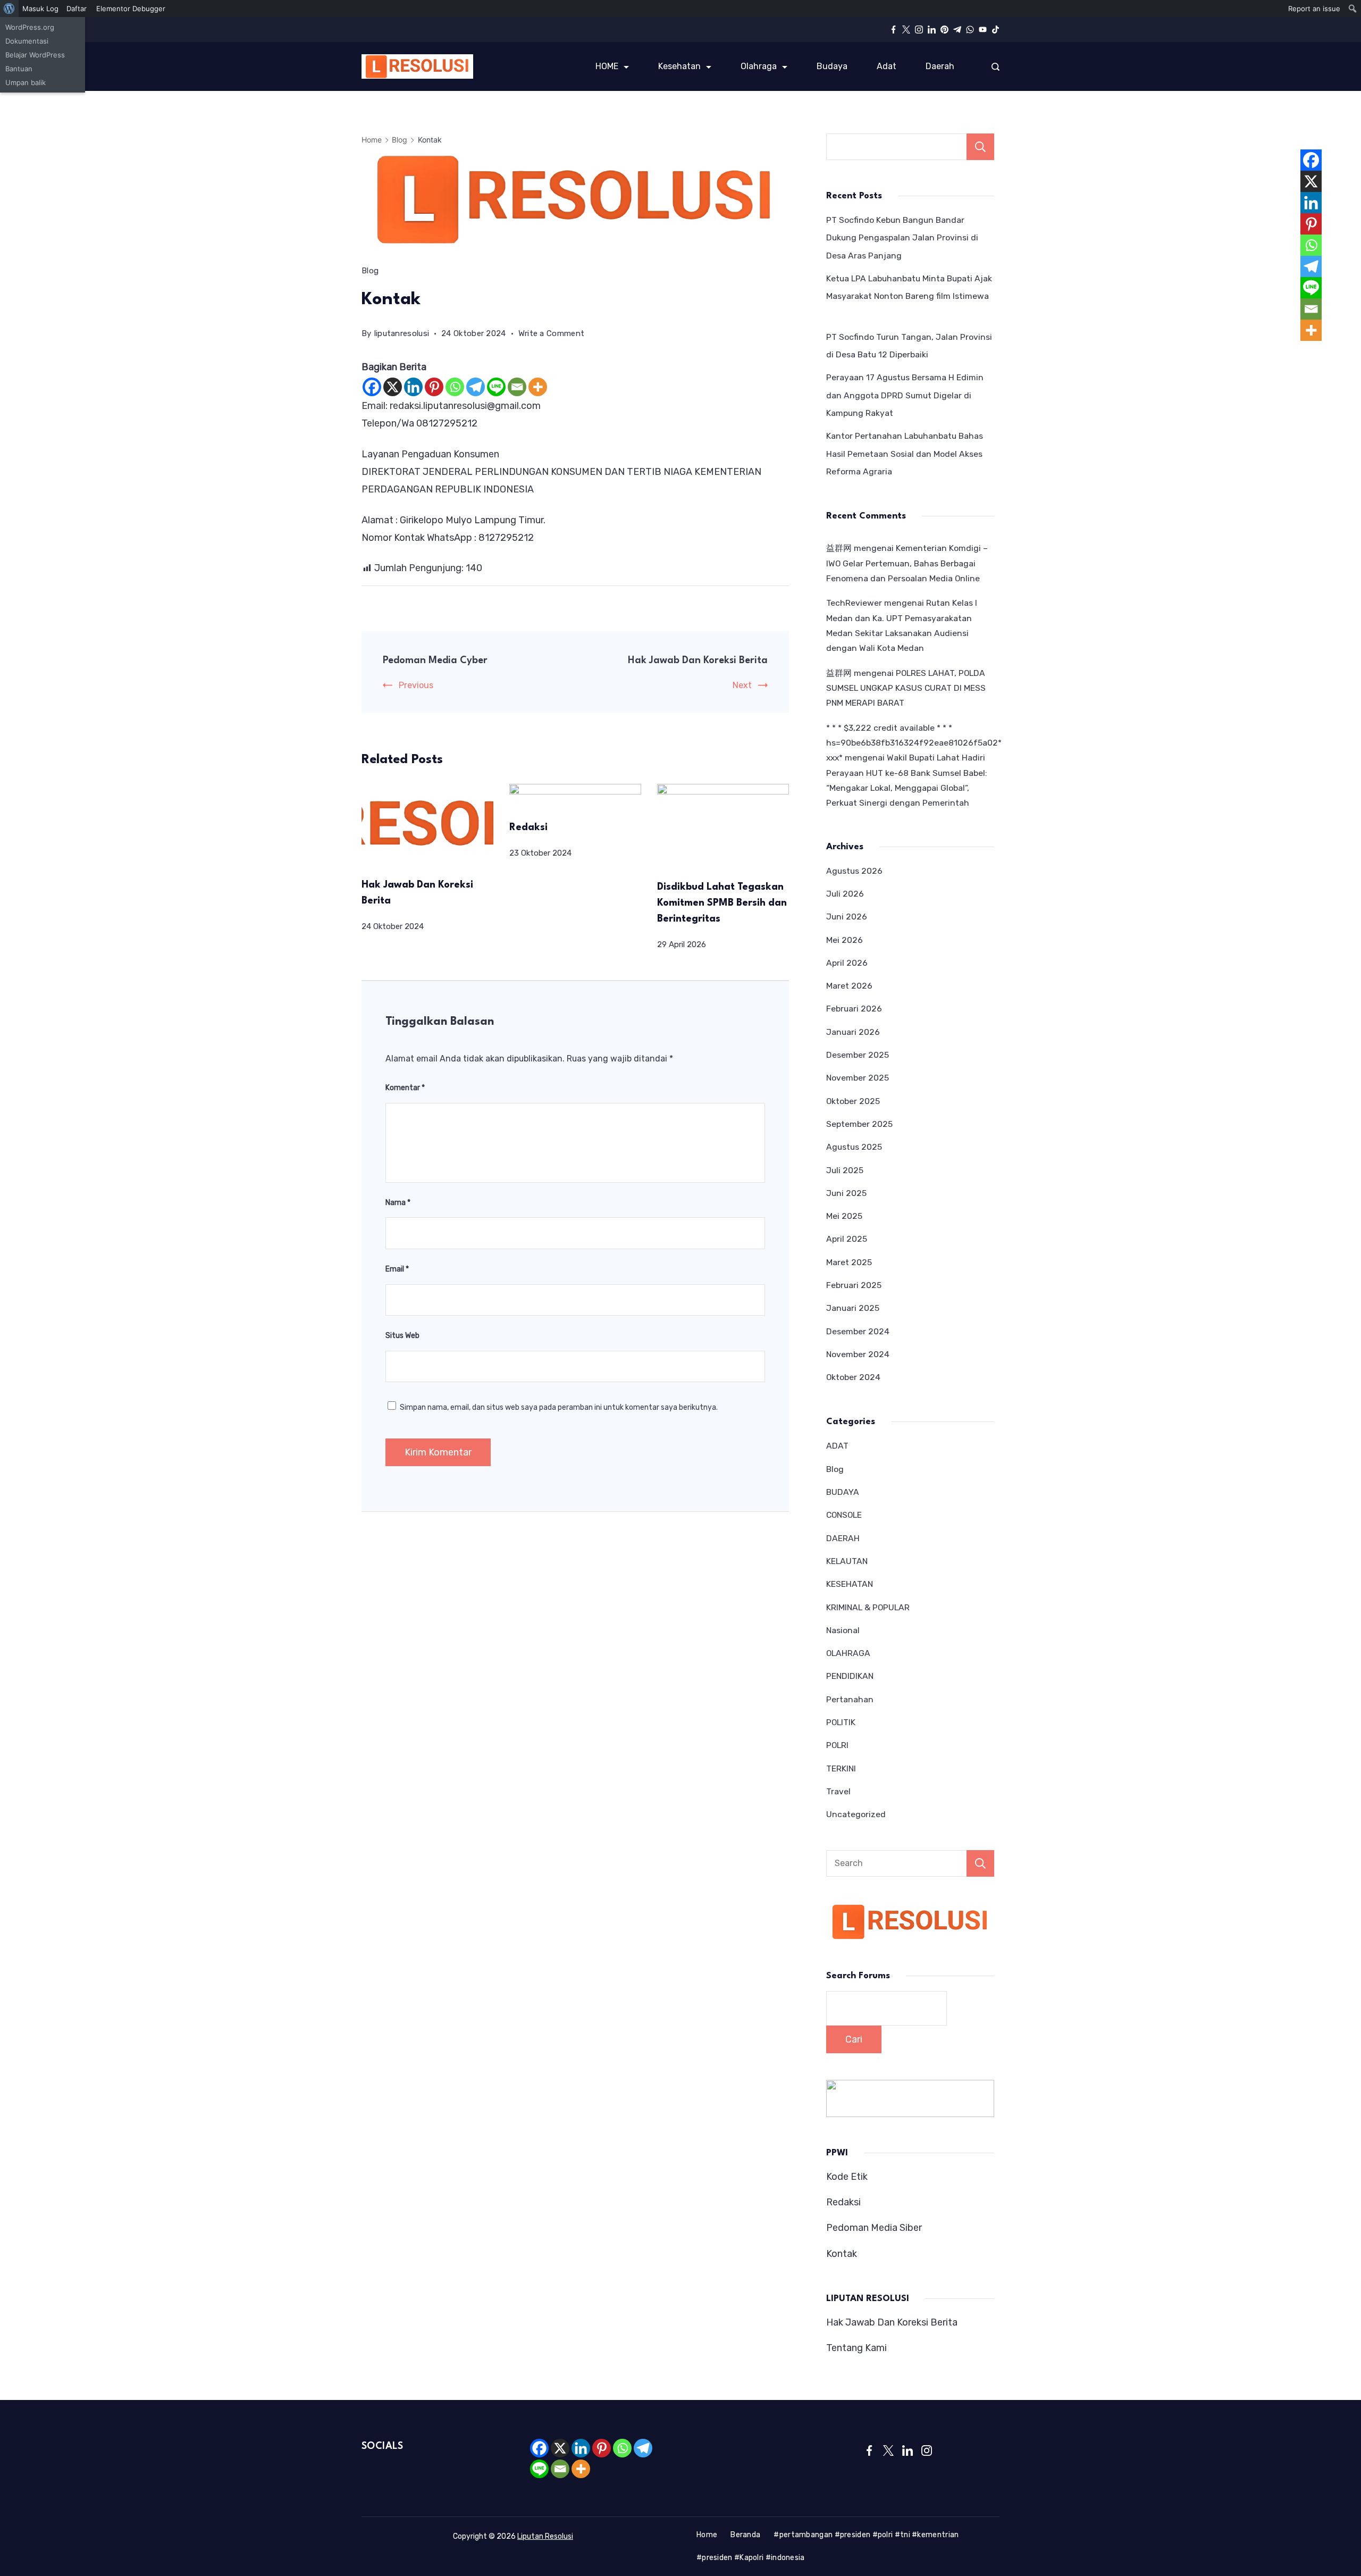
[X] (393, 387)
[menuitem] (9, 9)
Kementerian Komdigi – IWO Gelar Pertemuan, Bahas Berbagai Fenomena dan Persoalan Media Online (907, 563)
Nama (398, 1203)
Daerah (940, 66)
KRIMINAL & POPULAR (868, 1607)
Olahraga (759, 66)
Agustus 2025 (854, 1147)
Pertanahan (850, 1699)
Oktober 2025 (853, 1101)
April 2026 (847, 963)
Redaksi (528, 827)
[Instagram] (919, 30)
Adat (887, 66)
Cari (980, 147)
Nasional (843, 1630)
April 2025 (847, 1239)
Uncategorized (856, 1814)
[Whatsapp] (455, 387)
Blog (370, 271)
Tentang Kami (856, 2348)
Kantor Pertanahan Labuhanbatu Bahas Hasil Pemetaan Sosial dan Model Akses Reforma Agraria (905, 454)
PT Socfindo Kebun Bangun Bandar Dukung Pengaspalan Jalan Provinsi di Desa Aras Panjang (902, 238)
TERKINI (841, 1768)
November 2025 (858, 1078)
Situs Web (402, 1336)
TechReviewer (854, 603)
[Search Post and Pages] (995, 67)
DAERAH (843, 1538)
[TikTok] (995, 30)
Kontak (842, 2254)
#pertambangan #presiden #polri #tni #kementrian (866, 2535)
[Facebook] (893, 30)
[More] (538, 387)
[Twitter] (906, 30)
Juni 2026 (847, 917)
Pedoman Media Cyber (435, 660)
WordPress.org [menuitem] (30, 27)
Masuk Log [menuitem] (40, 9)
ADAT (837, 1446)
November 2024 (858, 1354)
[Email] (517, 387)
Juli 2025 (845, 1170)
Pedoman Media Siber (874, 2228)
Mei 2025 (844, 1216)
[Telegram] (957, 30)
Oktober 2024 (853, 1377)
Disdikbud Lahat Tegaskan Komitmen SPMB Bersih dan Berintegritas (722, 903)
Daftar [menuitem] (77, 9)
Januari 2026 (853, 1032)
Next (742, 685)
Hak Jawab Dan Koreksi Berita (698, 660)
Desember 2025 (858, 1055)
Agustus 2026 (854, 871)
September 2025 (859, 1124)
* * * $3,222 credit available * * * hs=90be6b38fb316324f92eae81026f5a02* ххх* (914, 743)
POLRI (837, 1745)
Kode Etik (847, 2177)
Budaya (832, 66)
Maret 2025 (849, 1262)
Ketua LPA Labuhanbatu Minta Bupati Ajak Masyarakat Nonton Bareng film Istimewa (910, 296)
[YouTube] (983, 30)
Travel (838, 1791)
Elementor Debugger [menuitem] (131, 9)
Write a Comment (552, 335)
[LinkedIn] (932, 30)
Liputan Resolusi (545, 2536)
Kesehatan (679, 66)
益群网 (839, 548)
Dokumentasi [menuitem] (27, 41)
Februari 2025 (854, 1285)
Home (707, 2535)
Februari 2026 (854, 1009)
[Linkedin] (413, 387)
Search (980, 1863)
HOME (607, 66)
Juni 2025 (846, 1193)
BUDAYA (843, 1492)
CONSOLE (844, 1515)
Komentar (405, 1088)
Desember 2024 (858, 1331)
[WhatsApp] (970, 30)
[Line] (496, 387)
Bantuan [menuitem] (19, 69)
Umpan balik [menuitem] (26, 82)
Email (397, 1269)
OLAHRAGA (848, 1653)
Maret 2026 (849, 986)
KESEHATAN (850, 1584)
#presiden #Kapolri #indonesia (751, 2558)
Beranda (745, 2535)
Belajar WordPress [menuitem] (35, 55)
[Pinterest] (944, 30)
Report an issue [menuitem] (1314, 9)
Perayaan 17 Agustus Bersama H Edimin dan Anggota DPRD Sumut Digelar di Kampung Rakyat (905, 395)
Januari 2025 (853, 1308)
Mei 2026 (845, 940)
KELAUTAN (847, 1561)
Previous (416, 685)
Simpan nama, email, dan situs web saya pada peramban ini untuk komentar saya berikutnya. (559, 1407)
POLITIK (841, 1722)
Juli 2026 (845, 894)
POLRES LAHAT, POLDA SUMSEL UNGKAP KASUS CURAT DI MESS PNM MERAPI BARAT (906, 688)
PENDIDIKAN (850, 1676)
